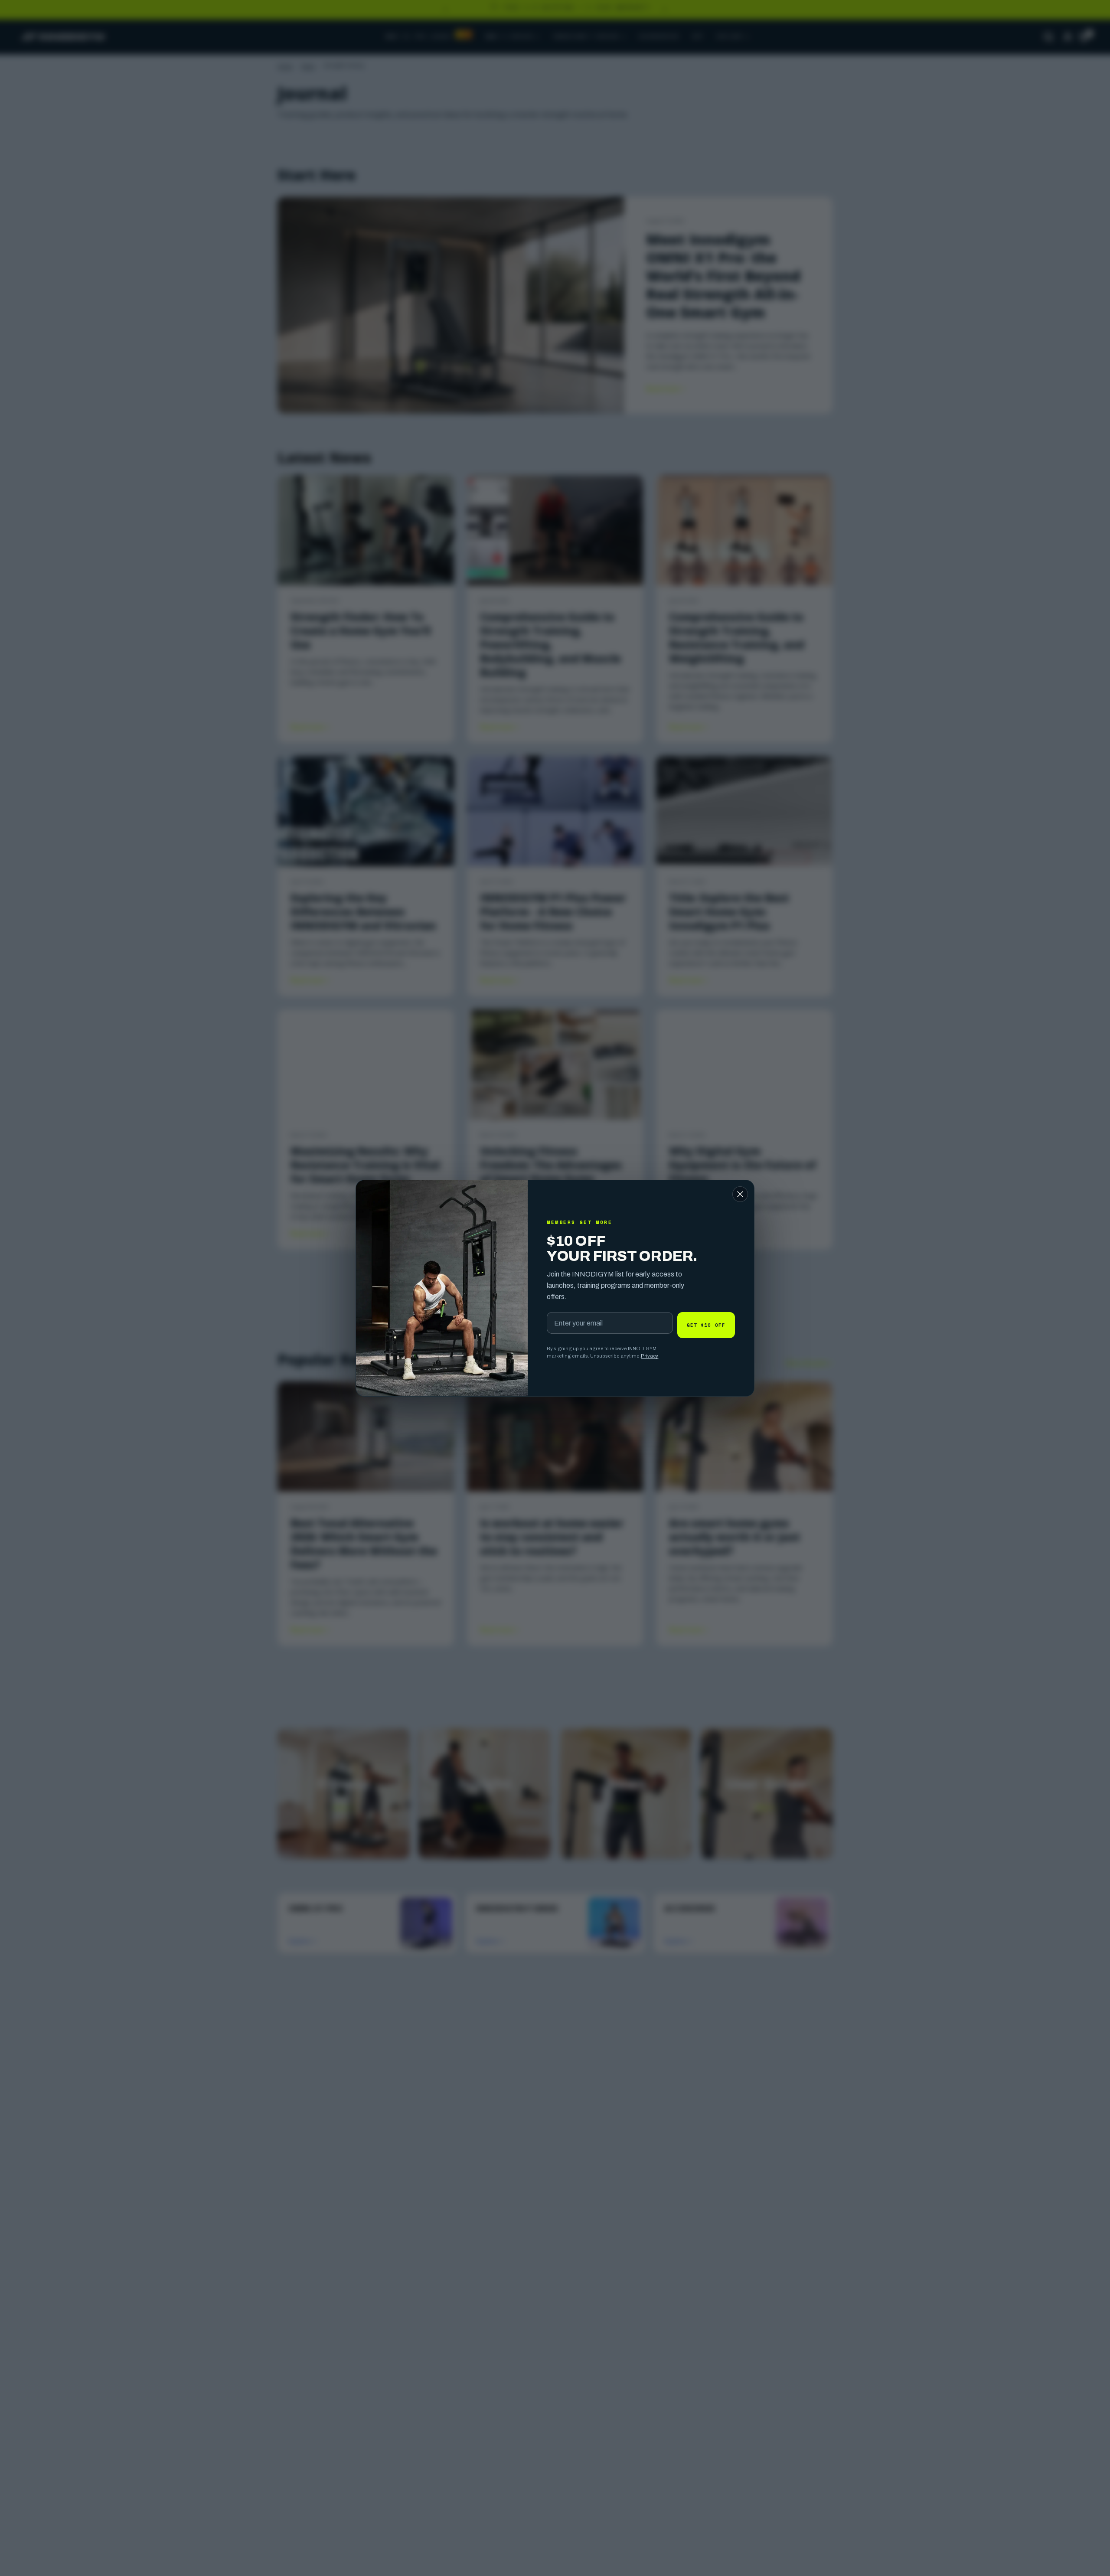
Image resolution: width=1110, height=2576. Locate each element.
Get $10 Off (706, 1325)
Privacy (650, 1356)
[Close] (740, 1194)
